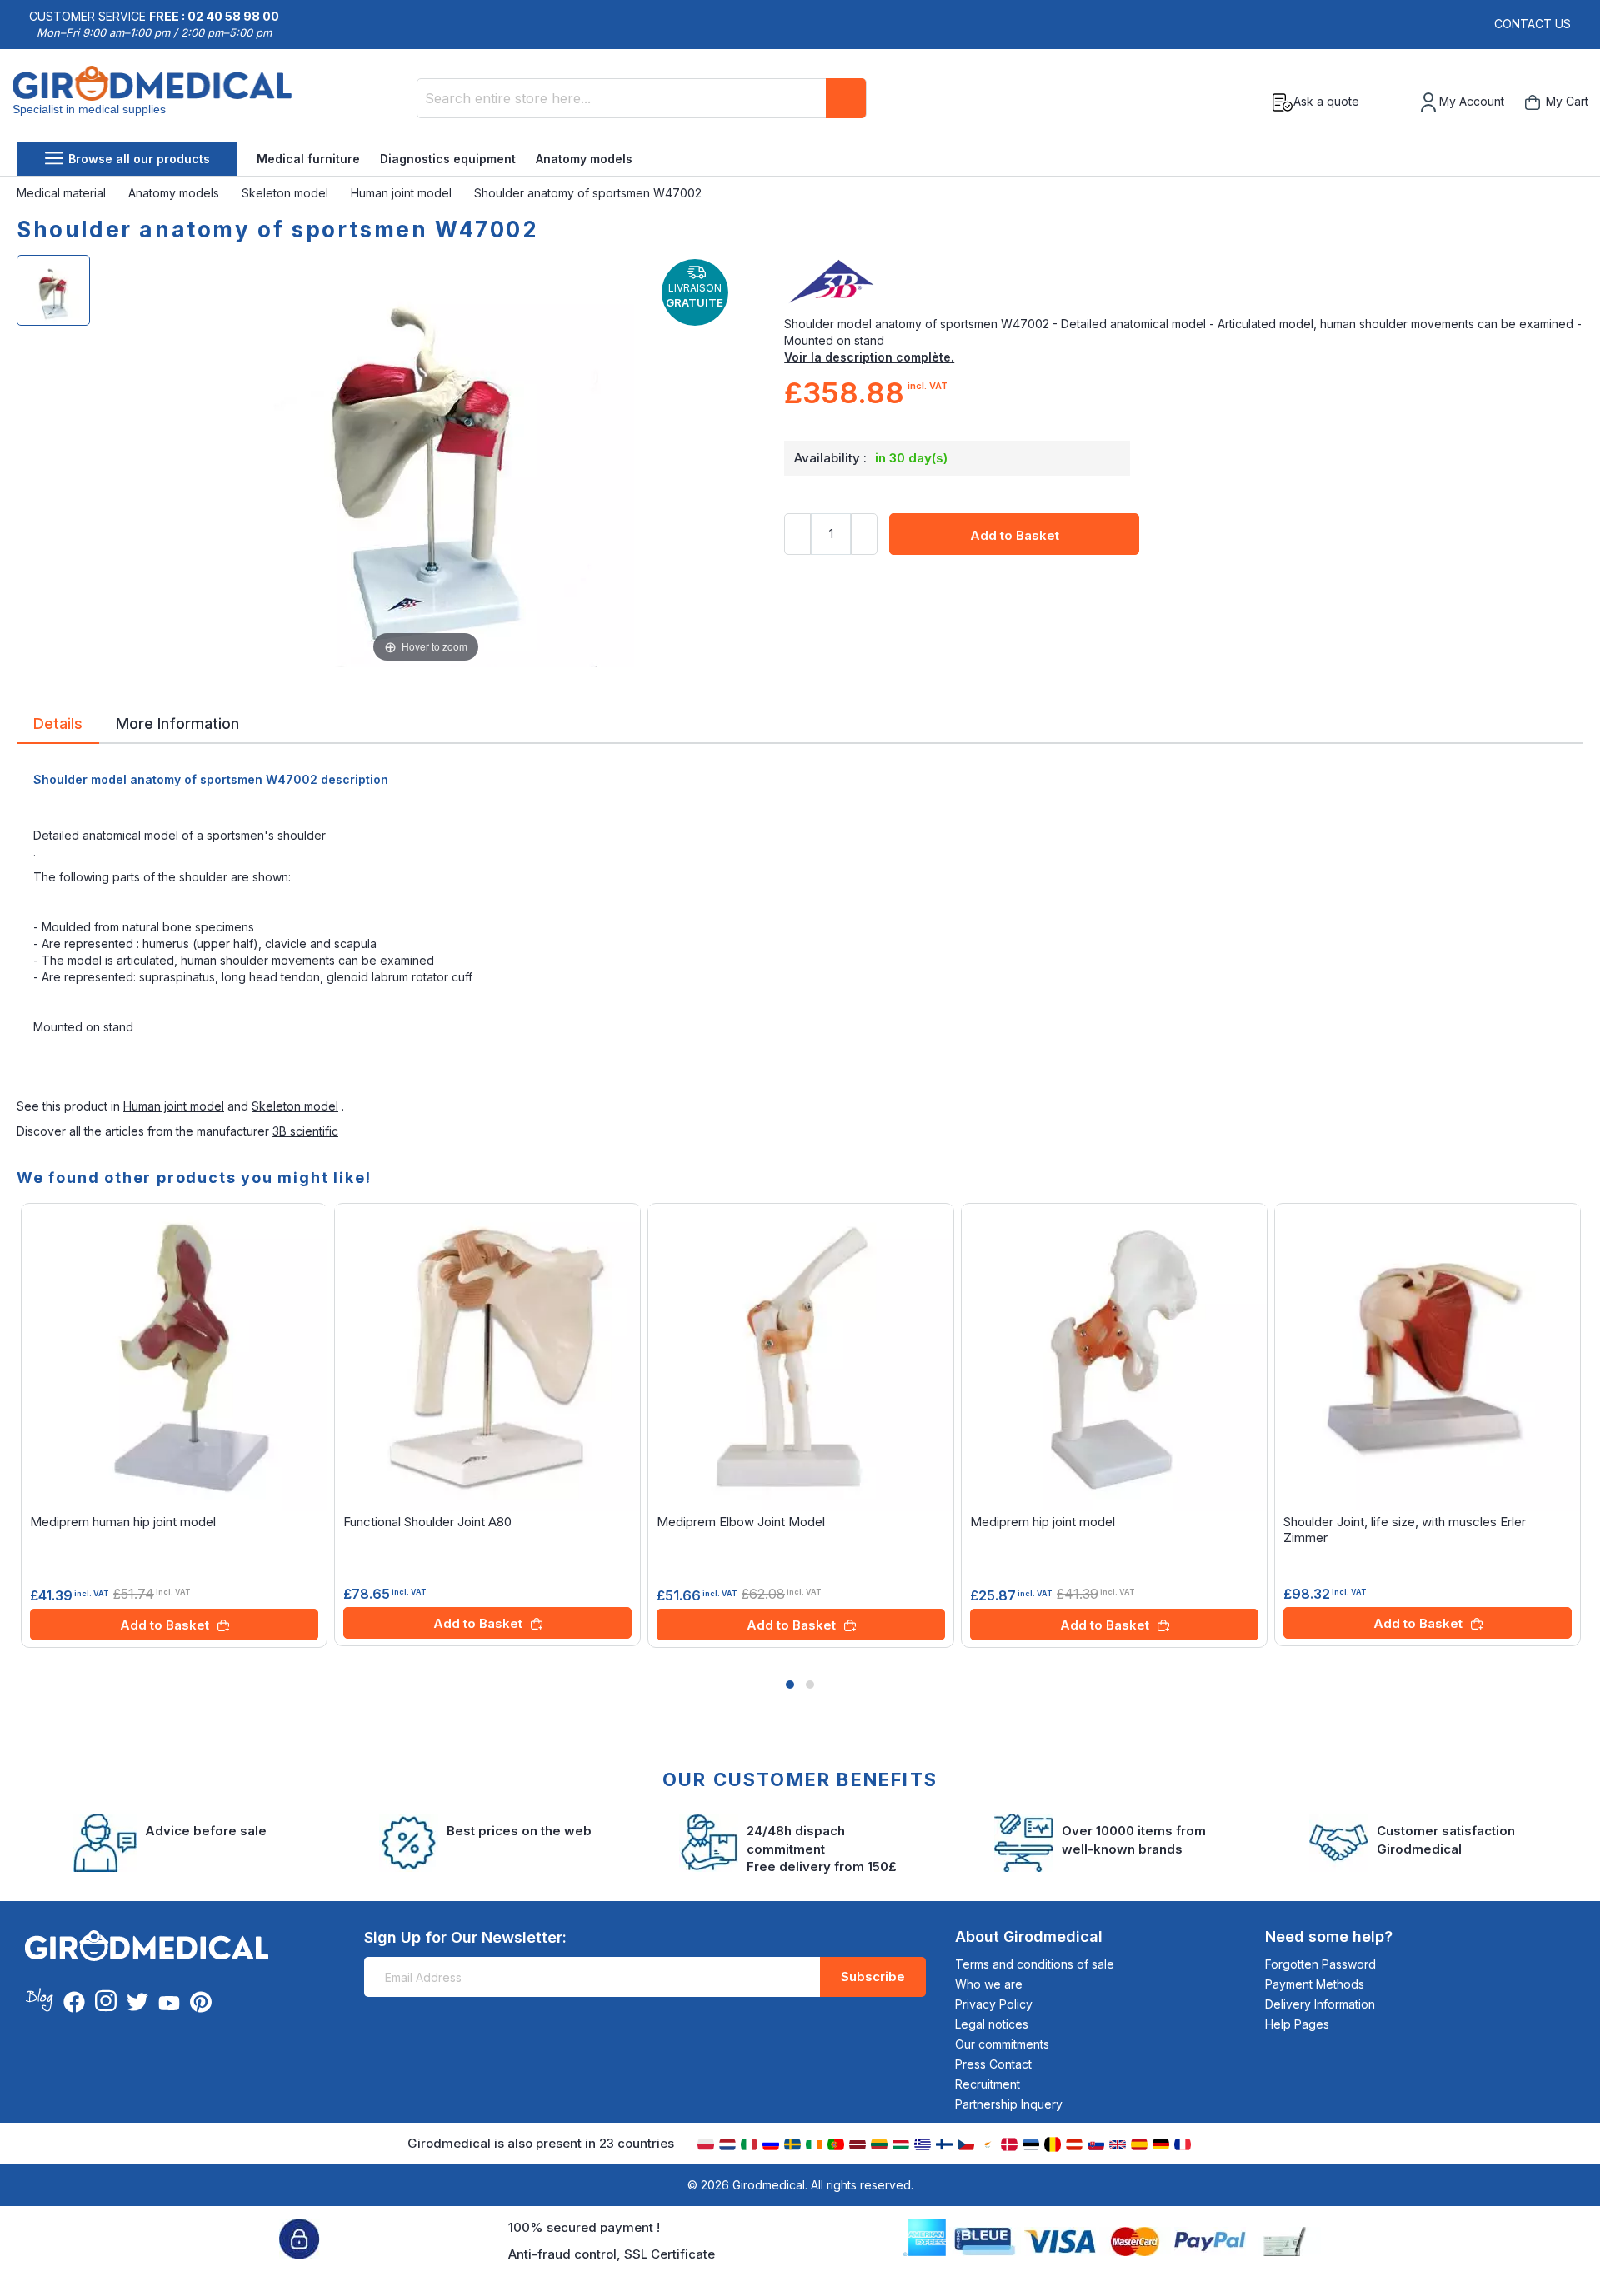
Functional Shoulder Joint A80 (427, 1522)
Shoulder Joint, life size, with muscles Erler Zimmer (1405, 1530)
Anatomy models (584, 159)
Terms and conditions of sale (1035, 1964)
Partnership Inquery (1009, 2104)
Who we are (989, 1984)
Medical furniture (308, 159)
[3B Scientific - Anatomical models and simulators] (1184, 282)
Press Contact (993, 2064)
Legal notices (992, 2024)
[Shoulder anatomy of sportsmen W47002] (53, 290)
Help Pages (1297, 2024)
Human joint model (403, 193)
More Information (177, 722)
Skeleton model (287, 193)
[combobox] (642, 98)
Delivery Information (1320, 2004)
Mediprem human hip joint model (123, 1522)
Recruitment (987, 2084)
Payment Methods (1315, 1984)
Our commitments (1002, 2044)
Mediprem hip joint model (1042, 1522)
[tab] (58, 726)
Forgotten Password (1320, 1964)
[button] (790, 1685)
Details (58, 722)
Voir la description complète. (869, 357)
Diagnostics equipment (448, 159)
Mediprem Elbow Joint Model (741, 1522)
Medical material (63, 193)
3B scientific (305, 1131)
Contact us (1532, 24)
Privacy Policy (994, 2004)
